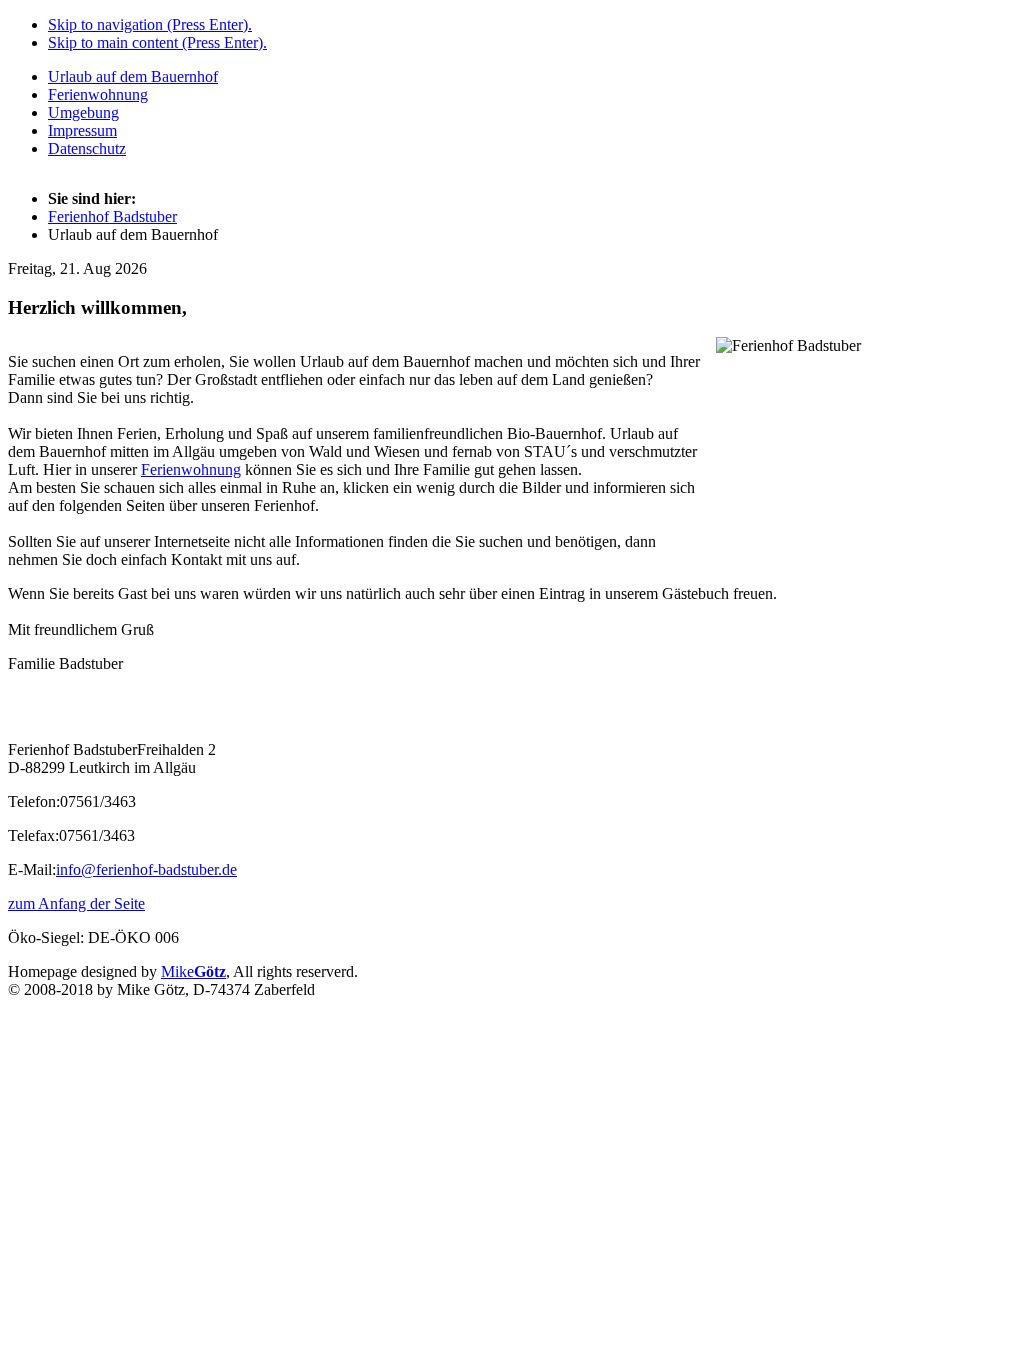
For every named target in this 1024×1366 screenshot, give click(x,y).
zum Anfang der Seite (76, 903)
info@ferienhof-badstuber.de (146, 869)
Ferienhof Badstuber (112, 216)
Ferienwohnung (191, 469)
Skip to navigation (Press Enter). (150, 24)
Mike (193, 971)
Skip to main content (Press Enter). (157, 42)
